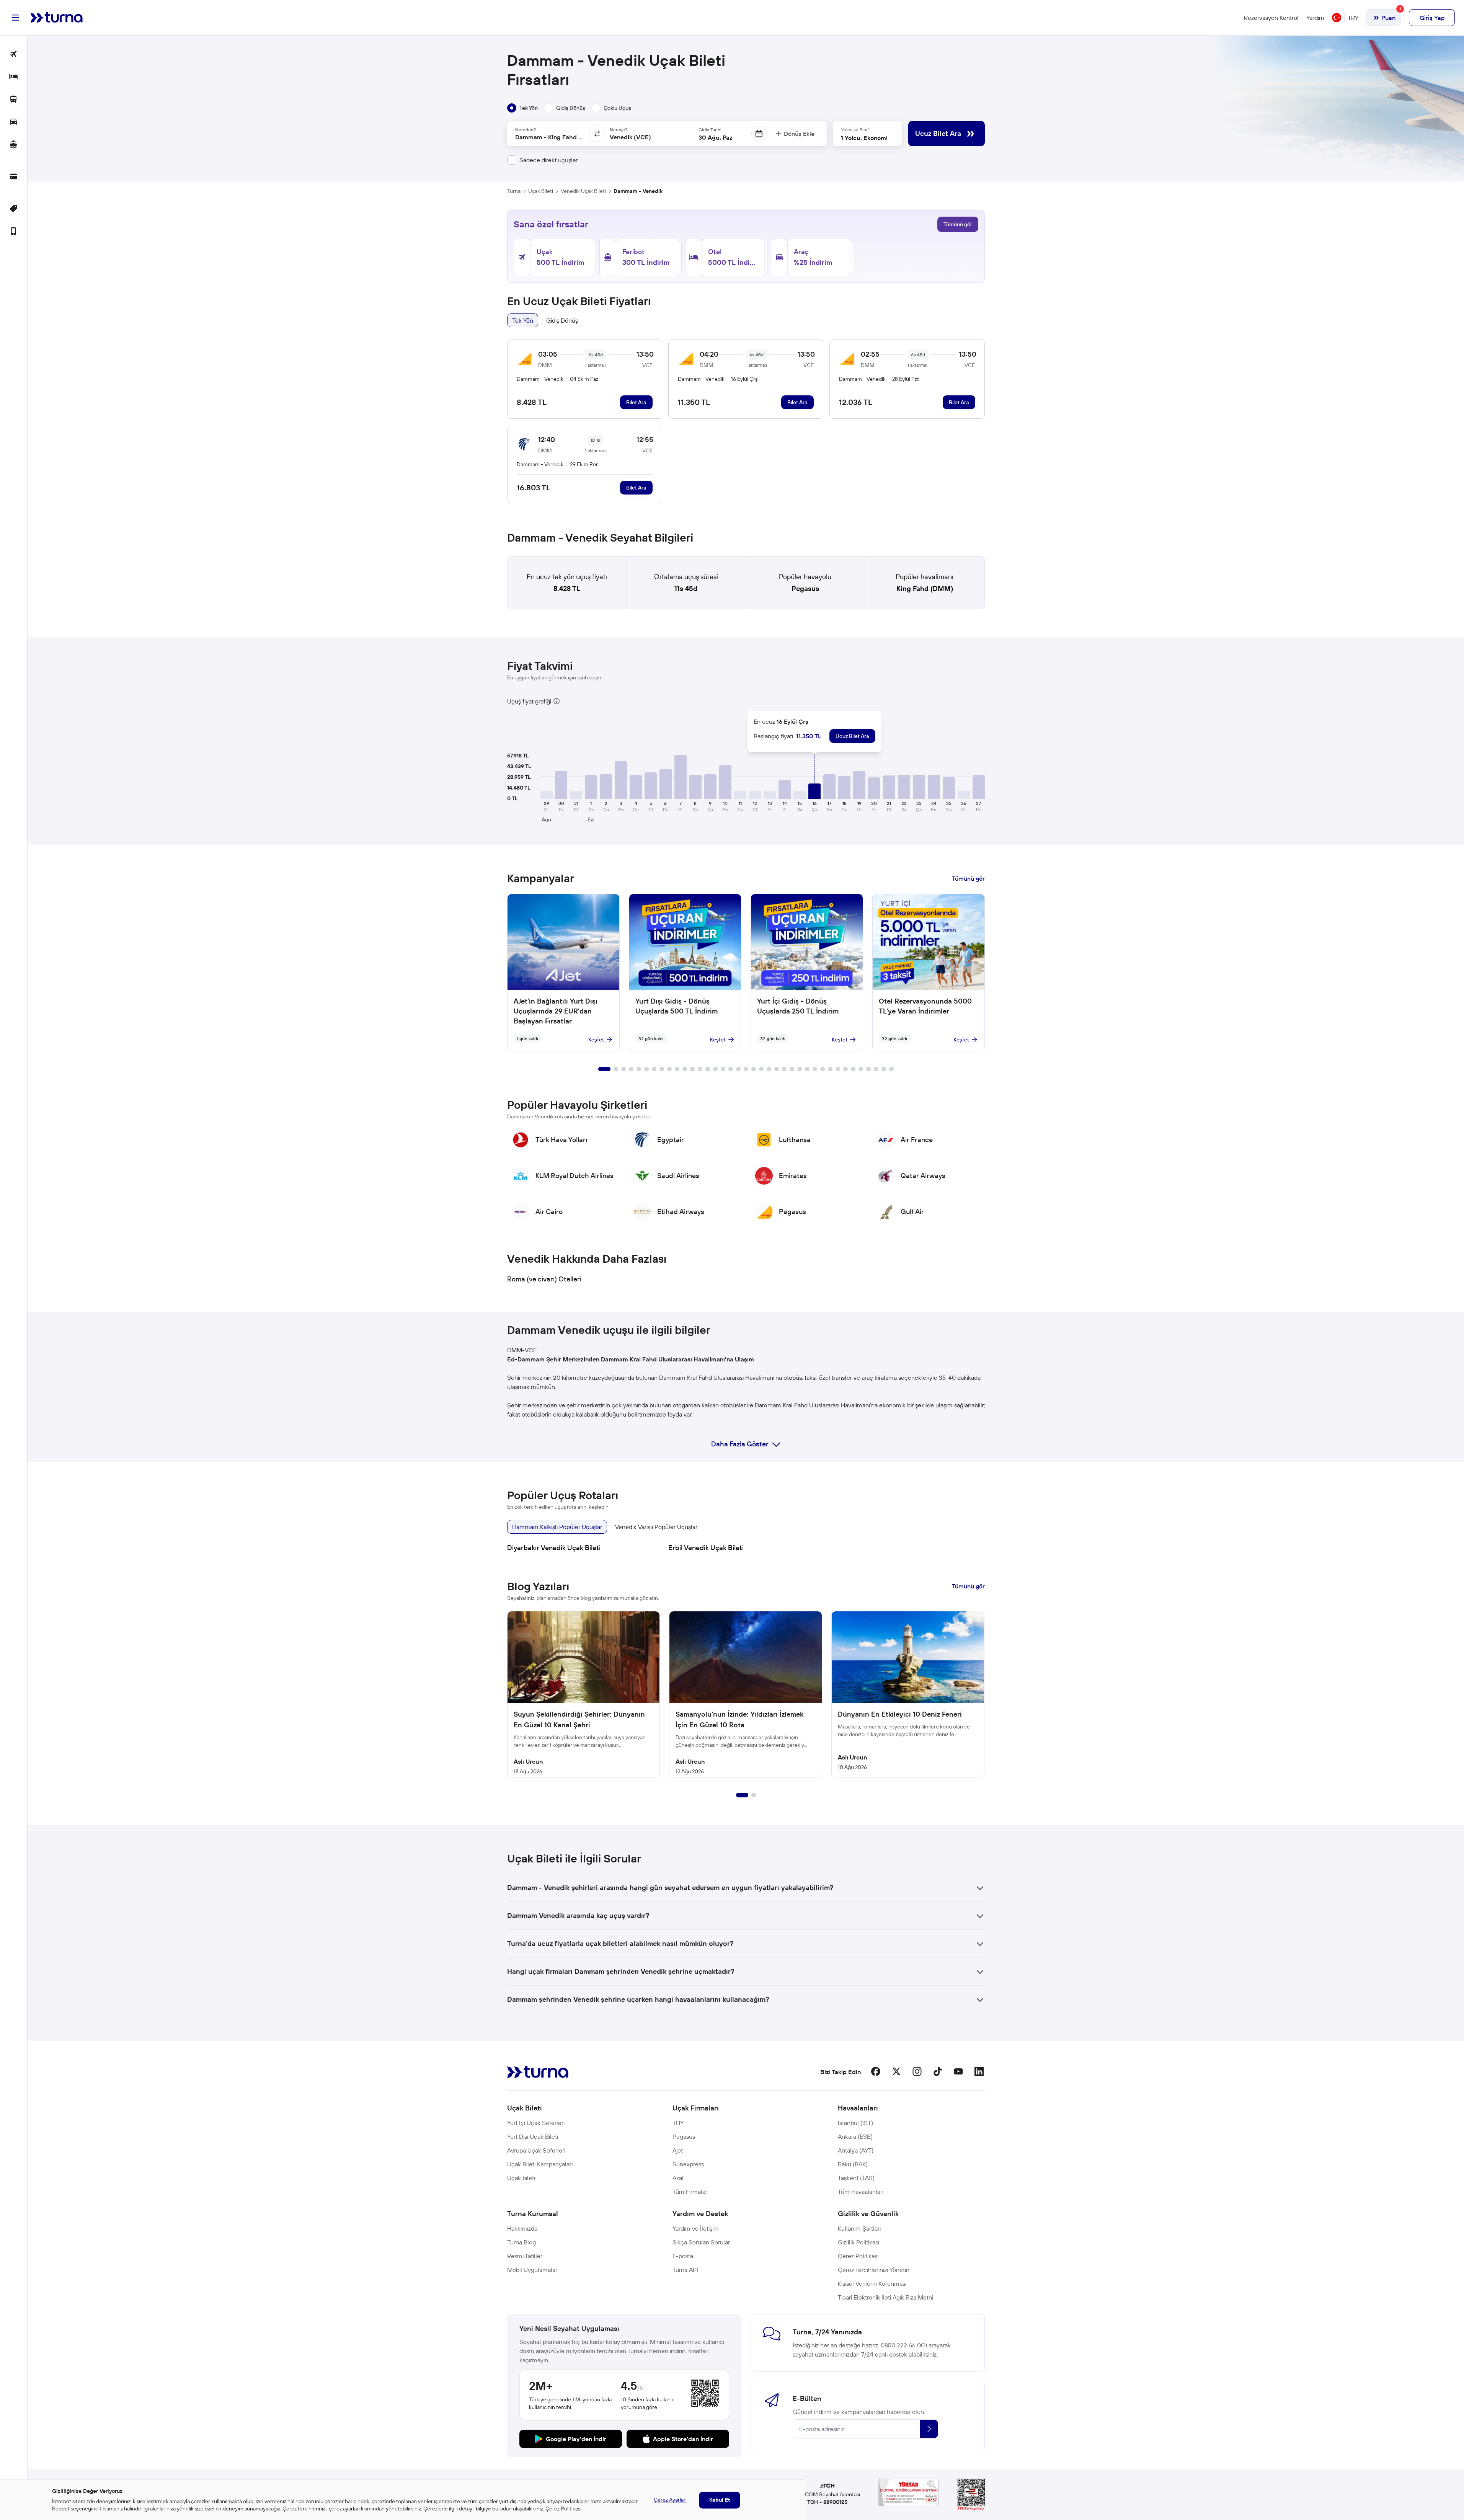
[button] (561, 785)
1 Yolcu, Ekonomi (864, 138)
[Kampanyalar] (14, 209)
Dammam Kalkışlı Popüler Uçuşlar (557, 1527)
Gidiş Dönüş (562, 320)
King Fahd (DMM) (925, 588)
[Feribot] (14, 145)
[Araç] (14, 122)
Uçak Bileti (541, 191)
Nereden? (526, 130)
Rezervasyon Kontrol (1271, 18)
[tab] (522, 108)
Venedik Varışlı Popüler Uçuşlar (656, 1527)
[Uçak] (14, 55)
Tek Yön (523, 320)
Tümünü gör (958, 224)
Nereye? (619, 130)
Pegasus (805, 588)
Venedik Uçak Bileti (583, 191)
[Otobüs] (14, 100)
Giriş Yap (1432, 18)
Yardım (1315, 18)
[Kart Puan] (14, 177)
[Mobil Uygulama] (14, 232)
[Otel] (14, 77)
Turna (514, 191)
